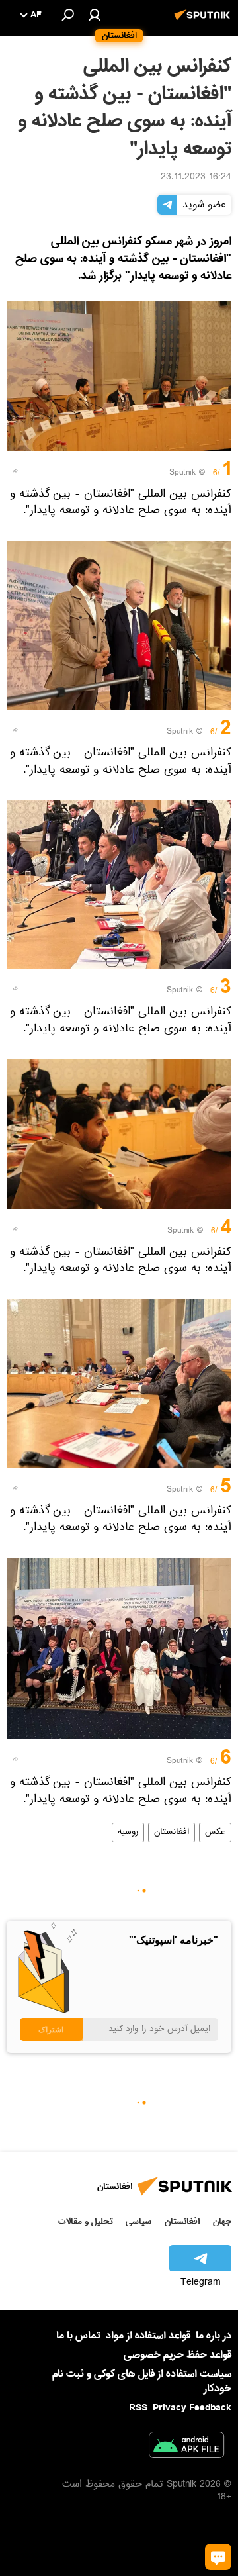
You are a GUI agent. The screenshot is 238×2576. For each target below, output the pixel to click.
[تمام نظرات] (218, 2557)
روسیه (128, 1833)
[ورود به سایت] (95, 15)
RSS (138, 2408)
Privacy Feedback (192, 2408)
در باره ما (214, 2336)
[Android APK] (186, 2448)
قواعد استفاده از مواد (148, 2336)
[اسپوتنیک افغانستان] (204, 22)
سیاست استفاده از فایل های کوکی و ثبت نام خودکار (142, 2381)
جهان (222, 2221)
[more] (15, 471)
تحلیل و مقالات (86, 2221)
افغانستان (172, 1833)
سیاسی (139, 2221)
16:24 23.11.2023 (196, 178)
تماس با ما (78, 2336)
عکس (215, 1833)
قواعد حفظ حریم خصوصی (178, 2355)
